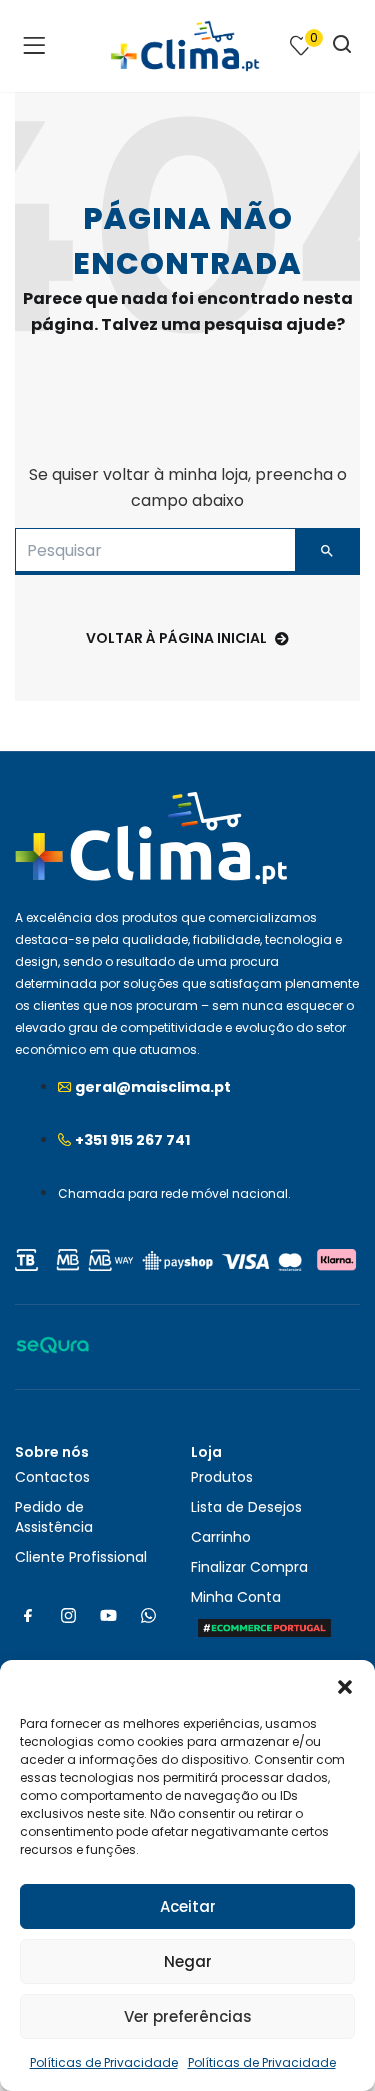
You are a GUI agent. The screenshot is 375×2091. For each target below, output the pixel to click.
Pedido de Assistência (54, 1517)
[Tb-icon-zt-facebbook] (28, 1615)
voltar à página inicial (176, 638)
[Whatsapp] (148, 1615)
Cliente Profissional (81, 1557)
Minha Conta (236, 1597)
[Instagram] (68, 1615)
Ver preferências (188, 2016)
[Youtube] (108, 1615)
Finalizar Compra (249, 1567)
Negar (188, 1961)
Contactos (52, 1477)
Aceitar (188, 1906)
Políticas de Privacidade (104, 2062)
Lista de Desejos (246, 1507)
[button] (345, 1685)
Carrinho (221, 1537)
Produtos (222, 1477)
